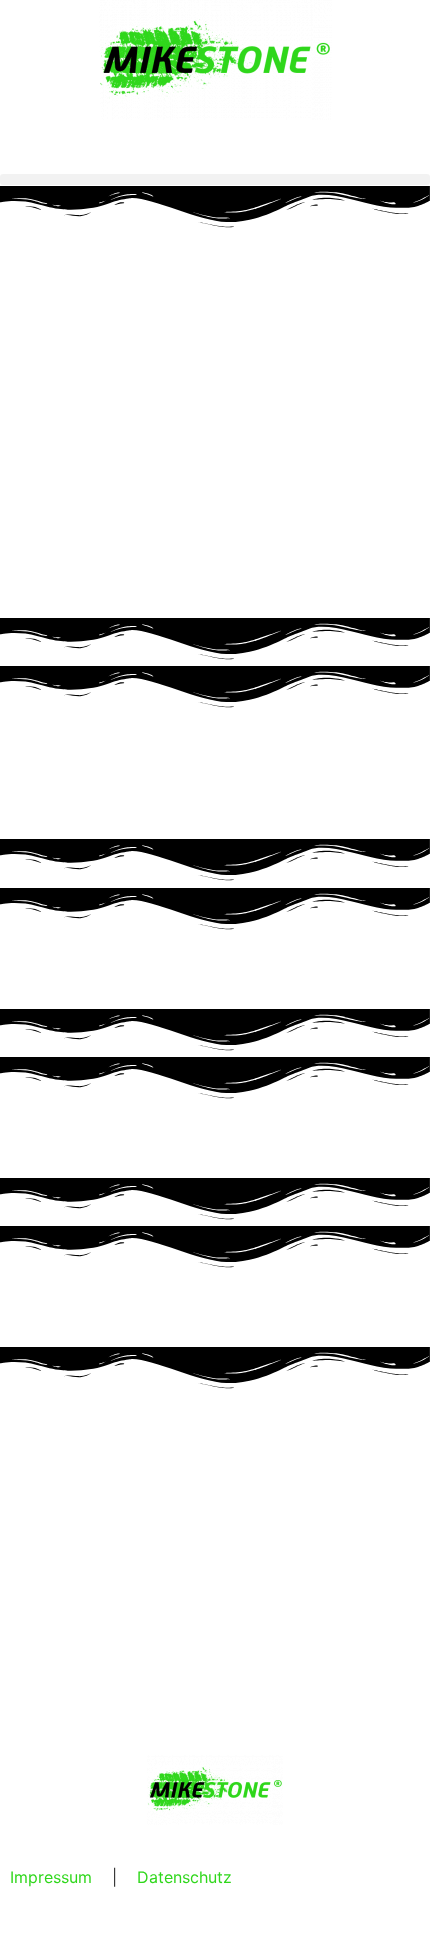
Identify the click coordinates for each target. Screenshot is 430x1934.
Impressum (51, 1877)
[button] (215, 179)
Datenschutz (184, 1877)
